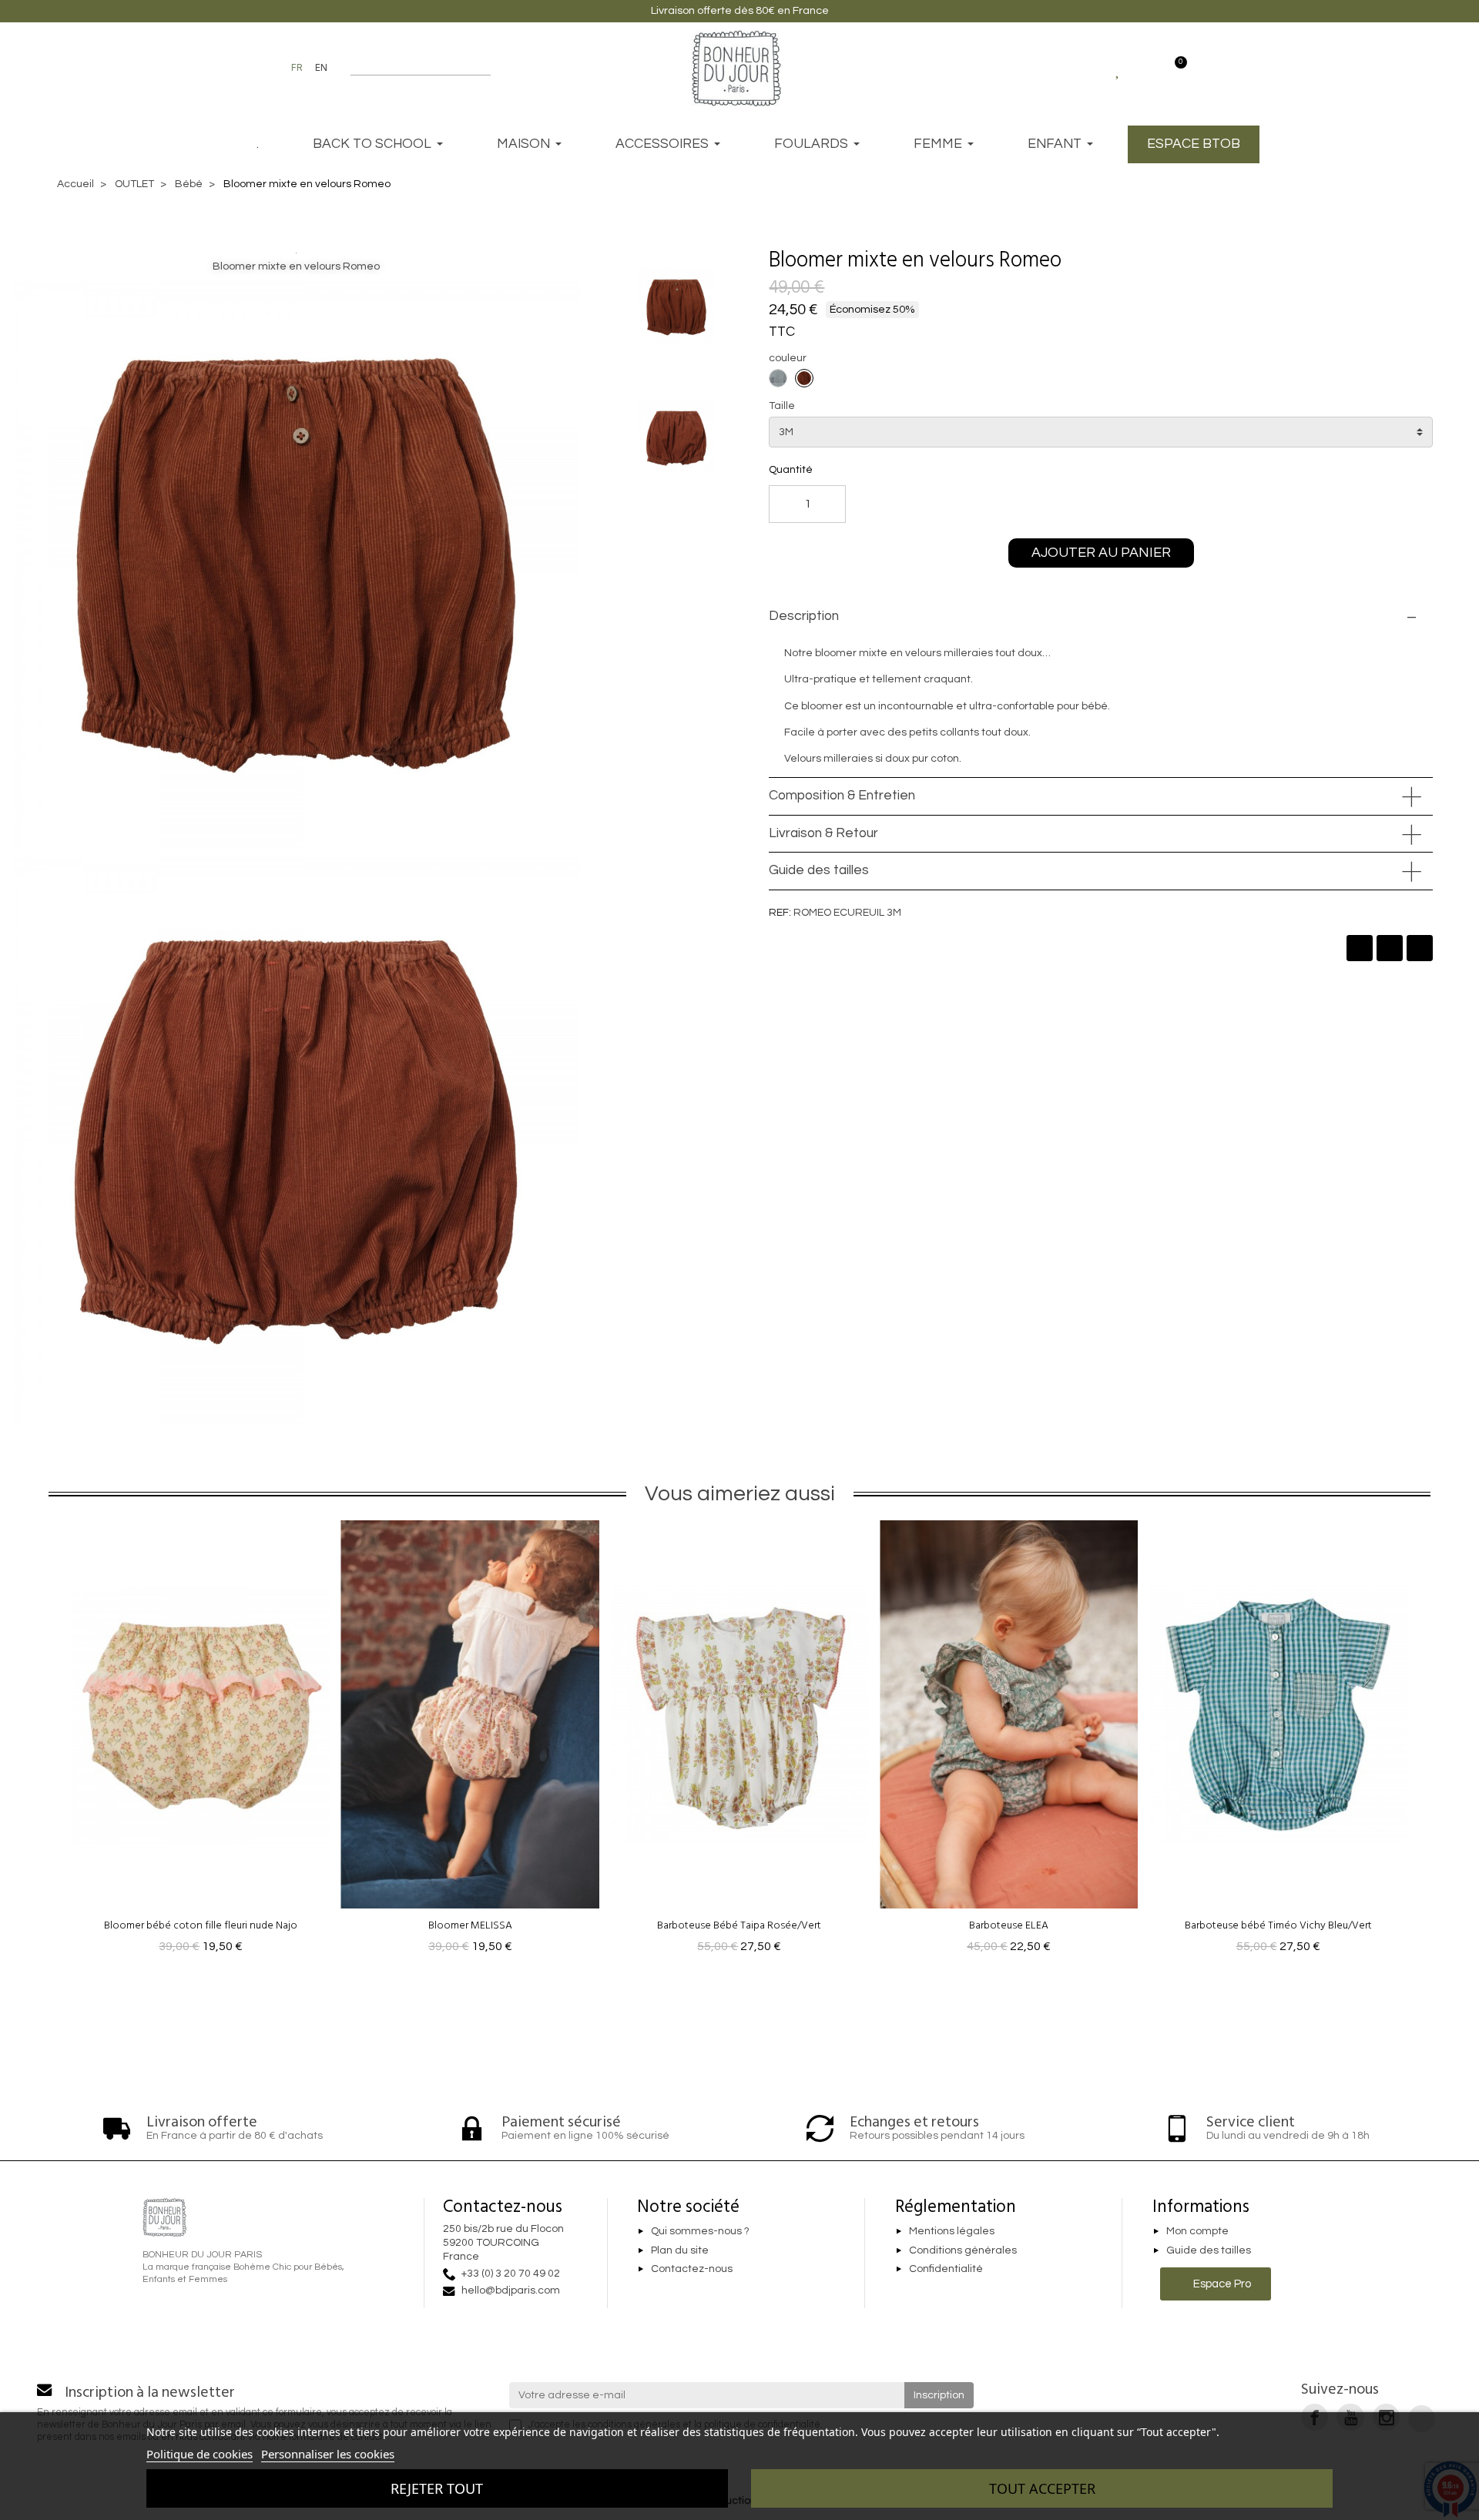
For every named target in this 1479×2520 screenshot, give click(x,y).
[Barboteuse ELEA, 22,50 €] (1009, 1741)
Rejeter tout (437, 2488)
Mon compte (1197, 2231)
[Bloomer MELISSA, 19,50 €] (471, 1741)
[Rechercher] (483, 68)
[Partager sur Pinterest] (1420, 948)
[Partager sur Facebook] (1360, 948)
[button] (1090, 260)
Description (804, 616)
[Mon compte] (1146, 68)
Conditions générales (963, 2250)
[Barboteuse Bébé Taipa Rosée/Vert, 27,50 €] (739, 1741)
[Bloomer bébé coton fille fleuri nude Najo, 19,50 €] (201, 1741)
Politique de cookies (200, 2454)
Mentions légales (952, 2231)
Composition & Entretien (842, 796)
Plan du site (680, 2250)
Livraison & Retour (823, 833)
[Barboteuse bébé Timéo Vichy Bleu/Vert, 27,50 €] (1278, 1741)
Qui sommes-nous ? (700, 2231)
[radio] (778, 378)
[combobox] (411, 68)
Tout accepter (1042, 2488)
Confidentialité (946, 2270)
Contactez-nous (692, 2270)
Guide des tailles (819, 870)
